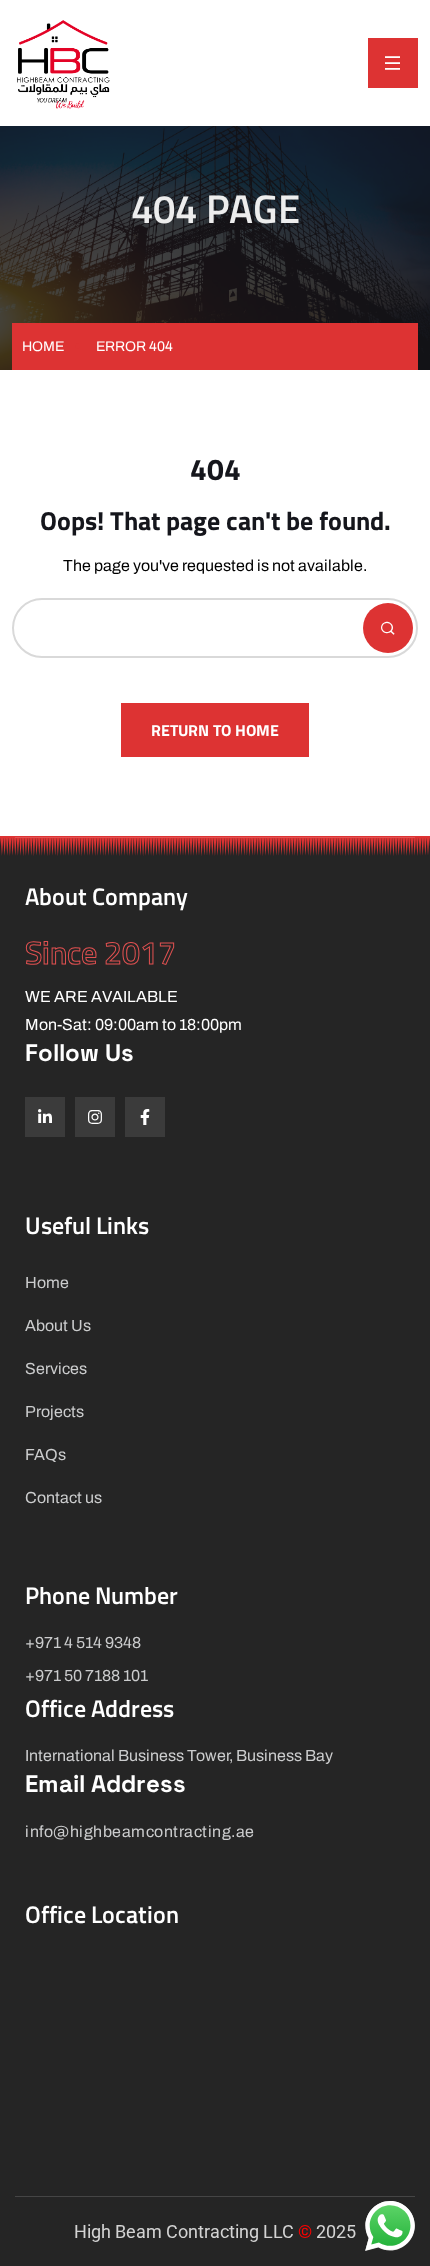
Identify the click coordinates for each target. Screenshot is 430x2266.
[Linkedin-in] (45, 1117)
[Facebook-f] (145, 1117)
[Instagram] (95, 1117)
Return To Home (215, 730)
